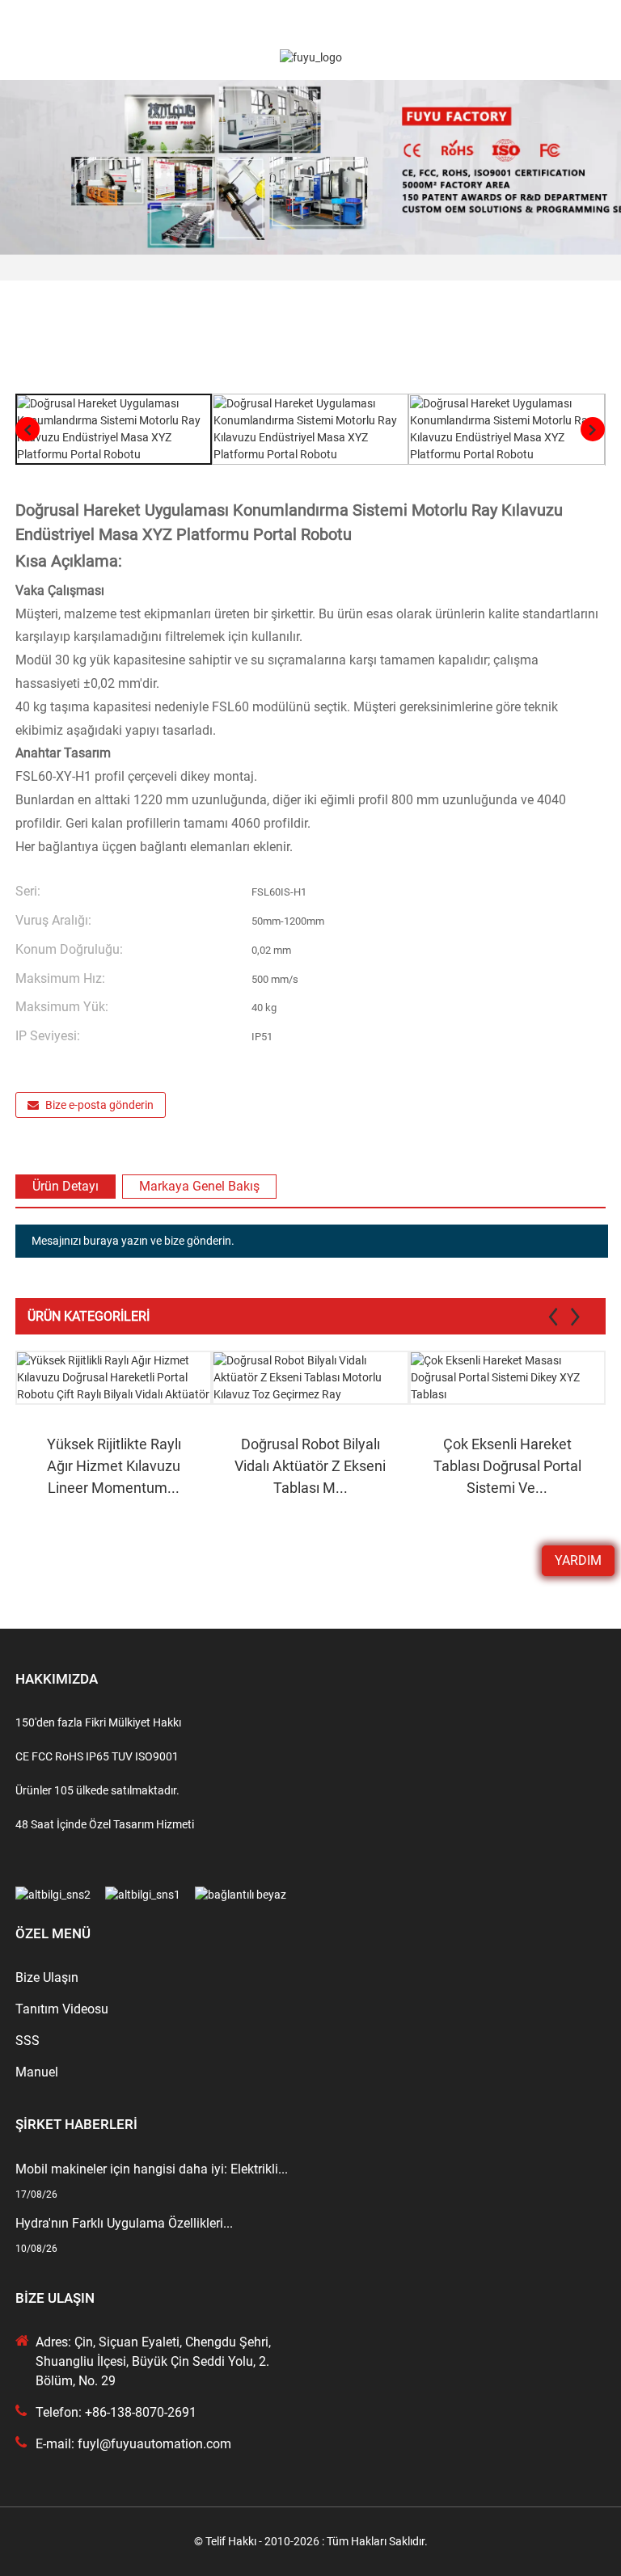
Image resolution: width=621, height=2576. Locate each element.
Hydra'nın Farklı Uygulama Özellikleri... (124, 2223)
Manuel (37, 2072)
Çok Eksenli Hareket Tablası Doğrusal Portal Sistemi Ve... (507, 1466)
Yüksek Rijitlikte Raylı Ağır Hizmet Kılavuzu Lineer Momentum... (114, 1466)
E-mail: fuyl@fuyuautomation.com (133, 2444)
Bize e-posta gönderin (99, 1105)
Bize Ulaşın (47, 1977)
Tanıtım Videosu (62, 2009)
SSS (27, 2041)
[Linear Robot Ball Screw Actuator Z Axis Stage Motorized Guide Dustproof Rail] (310, 1378)
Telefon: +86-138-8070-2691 (116, 2412)
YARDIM (578, 1560)
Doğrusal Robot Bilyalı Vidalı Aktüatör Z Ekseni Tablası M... (310, 1466)
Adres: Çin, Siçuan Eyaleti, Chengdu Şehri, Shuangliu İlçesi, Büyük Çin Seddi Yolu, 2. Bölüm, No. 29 (153, 2361)
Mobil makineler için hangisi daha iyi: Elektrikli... (152, 2169)
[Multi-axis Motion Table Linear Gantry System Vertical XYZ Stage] (507, 1378)
